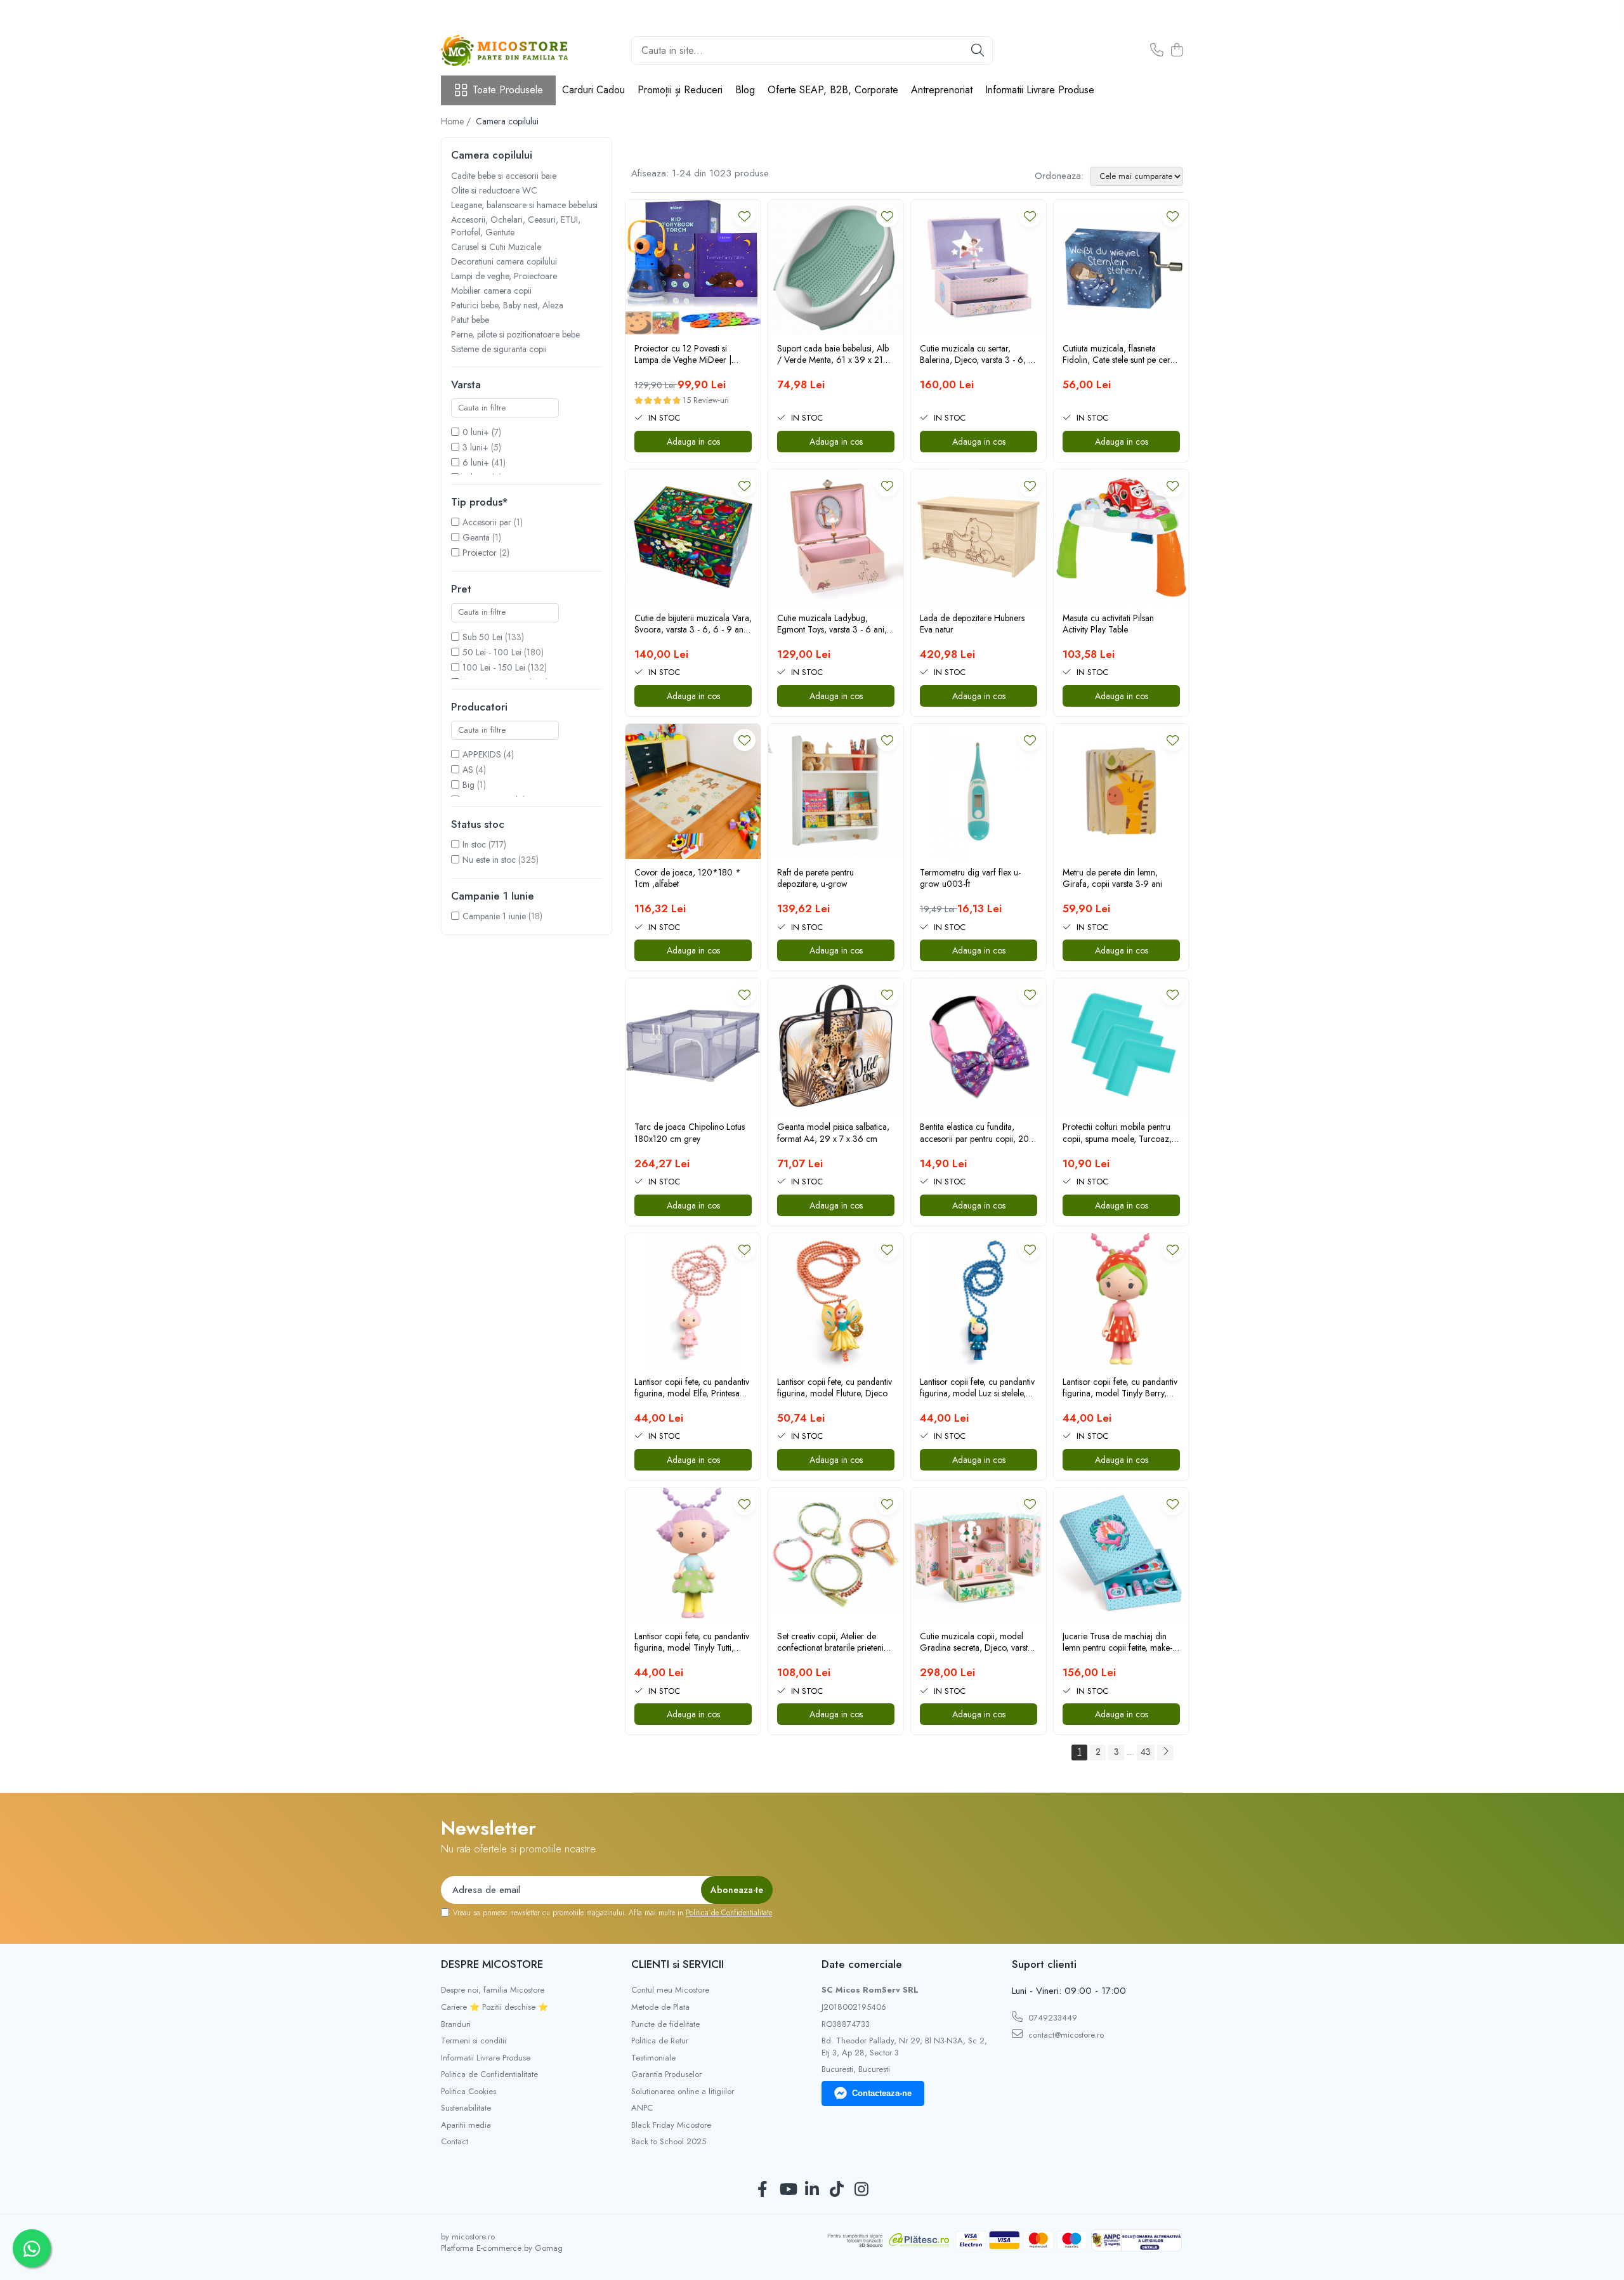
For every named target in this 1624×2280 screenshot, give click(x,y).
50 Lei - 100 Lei (492, 652)
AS (468, 770)
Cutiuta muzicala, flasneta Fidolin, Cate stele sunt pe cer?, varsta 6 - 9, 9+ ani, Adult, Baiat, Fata (1120, 354)
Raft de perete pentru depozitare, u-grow (815, 878)
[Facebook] (763, 2190)
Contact (455, 2142)
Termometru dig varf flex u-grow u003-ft (970, 878)
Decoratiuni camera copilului (504, 261)
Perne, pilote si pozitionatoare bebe (515, 334)
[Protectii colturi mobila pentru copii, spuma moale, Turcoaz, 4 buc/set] (1121, 1046)
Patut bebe (470, 320)
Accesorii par (487, 522)
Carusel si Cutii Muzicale (496, 247)
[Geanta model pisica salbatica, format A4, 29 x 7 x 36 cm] (836, 1046)
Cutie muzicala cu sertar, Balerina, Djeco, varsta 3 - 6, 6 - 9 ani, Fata (977, 354)
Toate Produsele (508, 90)
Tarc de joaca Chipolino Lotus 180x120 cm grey (690, 1132)
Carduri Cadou (593, 90)
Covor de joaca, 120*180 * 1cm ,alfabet (688, 878)
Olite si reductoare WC (494, 190)
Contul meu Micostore (670, 1990)
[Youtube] (788, 2190)
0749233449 (1051, 2018)
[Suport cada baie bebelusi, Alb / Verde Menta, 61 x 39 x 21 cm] (836, 267)
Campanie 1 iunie (494, 916)
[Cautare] (978, 50)
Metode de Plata (660, 2007)
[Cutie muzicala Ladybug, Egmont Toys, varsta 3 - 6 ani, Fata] (836, 537)
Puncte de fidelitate (665, 2024)
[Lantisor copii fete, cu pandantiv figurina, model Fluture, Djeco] (836, 1301)
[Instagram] (862, 2190)
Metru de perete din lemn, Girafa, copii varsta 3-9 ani (1112, 878)
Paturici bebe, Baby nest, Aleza (507, 305)
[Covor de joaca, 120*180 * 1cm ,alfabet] (693, 791)
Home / (457, 121)
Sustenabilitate (466, 2108)
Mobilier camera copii (491, 291)
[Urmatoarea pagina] (1165, 1753)
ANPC (642, 2108)
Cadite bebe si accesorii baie (504, 176)
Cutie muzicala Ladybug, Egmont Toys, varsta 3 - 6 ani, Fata (832, 624)
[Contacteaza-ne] (1157, 51)
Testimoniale (653, 2058)
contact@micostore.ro (1065, 2035)
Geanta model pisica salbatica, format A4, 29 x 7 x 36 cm (833, 1132)
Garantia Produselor (666, 2074)
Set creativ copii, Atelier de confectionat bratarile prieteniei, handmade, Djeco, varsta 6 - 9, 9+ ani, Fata (835, 1642)
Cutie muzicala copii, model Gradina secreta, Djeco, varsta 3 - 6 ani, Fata (976, 1642)
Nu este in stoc (489, 860)
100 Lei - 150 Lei (494, 667)
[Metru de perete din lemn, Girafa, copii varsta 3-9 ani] (1121, 791)
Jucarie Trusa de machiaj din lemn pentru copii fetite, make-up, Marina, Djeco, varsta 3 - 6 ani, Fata (1119, 1642)
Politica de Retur (660, 2041)
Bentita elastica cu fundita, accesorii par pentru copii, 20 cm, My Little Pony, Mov (974, 1132)
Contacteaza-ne (882, 2093)
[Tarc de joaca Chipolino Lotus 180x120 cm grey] (693, 1046)
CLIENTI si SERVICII (678, 1964)
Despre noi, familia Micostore (493, 1990)
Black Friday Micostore (671, 2125)
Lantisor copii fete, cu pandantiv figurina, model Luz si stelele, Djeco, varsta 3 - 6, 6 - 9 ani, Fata (977, 1387)
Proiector (480, 553)
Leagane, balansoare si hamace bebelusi (524, 205)
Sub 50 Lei (482, 637)
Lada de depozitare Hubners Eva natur (972, 624)
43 (1146, 1752)
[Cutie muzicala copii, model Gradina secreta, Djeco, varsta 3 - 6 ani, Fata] (979, 1555)
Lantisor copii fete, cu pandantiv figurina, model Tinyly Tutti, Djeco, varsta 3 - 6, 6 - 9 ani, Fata (692, 1642)
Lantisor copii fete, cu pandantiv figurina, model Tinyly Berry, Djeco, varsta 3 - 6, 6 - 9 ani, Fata (1120, 1387)
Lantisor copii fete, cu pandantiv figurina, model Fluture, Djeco (835, 1387)
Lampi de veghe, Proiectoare (504, 276)
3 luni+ (475, 447)
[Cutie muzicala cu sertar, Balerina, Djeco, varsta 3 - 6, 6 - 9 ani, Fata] (979, 267)
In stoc (474, 844)
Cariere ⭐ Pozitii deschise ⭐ (494, 2007)
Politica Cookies (468, 2092)
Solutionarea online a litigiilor (683, 2092)
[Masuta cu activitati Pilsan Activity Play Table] (1121, 537)
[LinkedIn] (812, 2190)
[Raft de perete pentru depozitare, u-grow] (836, 791)
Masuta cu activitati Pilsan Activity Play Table (1108, 624)
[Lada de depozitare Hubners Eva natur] (979, 537)
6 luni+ (476, 462)
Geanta (476, 537)
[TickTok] (837, 2190)
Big (468, 785)
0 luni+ (476, 432)
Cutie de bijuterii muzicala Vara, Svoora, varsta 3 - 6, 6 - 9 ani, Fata (693, 624)
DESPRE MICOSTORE (492, 1964)
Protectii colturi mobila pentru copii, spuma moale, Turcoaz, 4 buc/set (1121, 1132)
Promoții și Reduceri (680, 90)
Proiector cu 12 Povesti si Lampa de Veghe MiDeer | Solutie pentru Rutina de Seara (690, 354)
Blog (745, 90)
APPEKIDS (482, 754)
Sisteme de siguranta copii (499, 349)
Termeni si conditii (474, 2041)
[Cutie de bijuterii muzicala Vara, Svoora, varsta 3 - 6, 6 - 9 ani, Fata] (693, 537)
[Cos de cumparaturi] (1176, 51)
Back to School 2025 (669, 2142)
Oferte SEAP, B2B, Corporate (833, 90)
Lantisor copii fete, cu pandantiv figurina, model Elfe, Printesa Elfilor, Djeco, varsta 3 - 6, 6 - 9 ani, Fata (692, 1387)
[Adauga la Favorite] (744, 216)
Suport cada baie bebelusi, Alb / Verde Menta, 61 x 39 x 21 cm (833, 354)
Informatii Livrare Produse (1040, 90)
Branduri (456, 2024)
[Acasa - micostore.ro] (504, 50)
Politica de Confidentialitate (729, 1913)
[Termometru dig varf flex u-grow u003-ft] (979, 791)
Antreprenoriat (942, 90)
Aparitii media (466, 2125)
